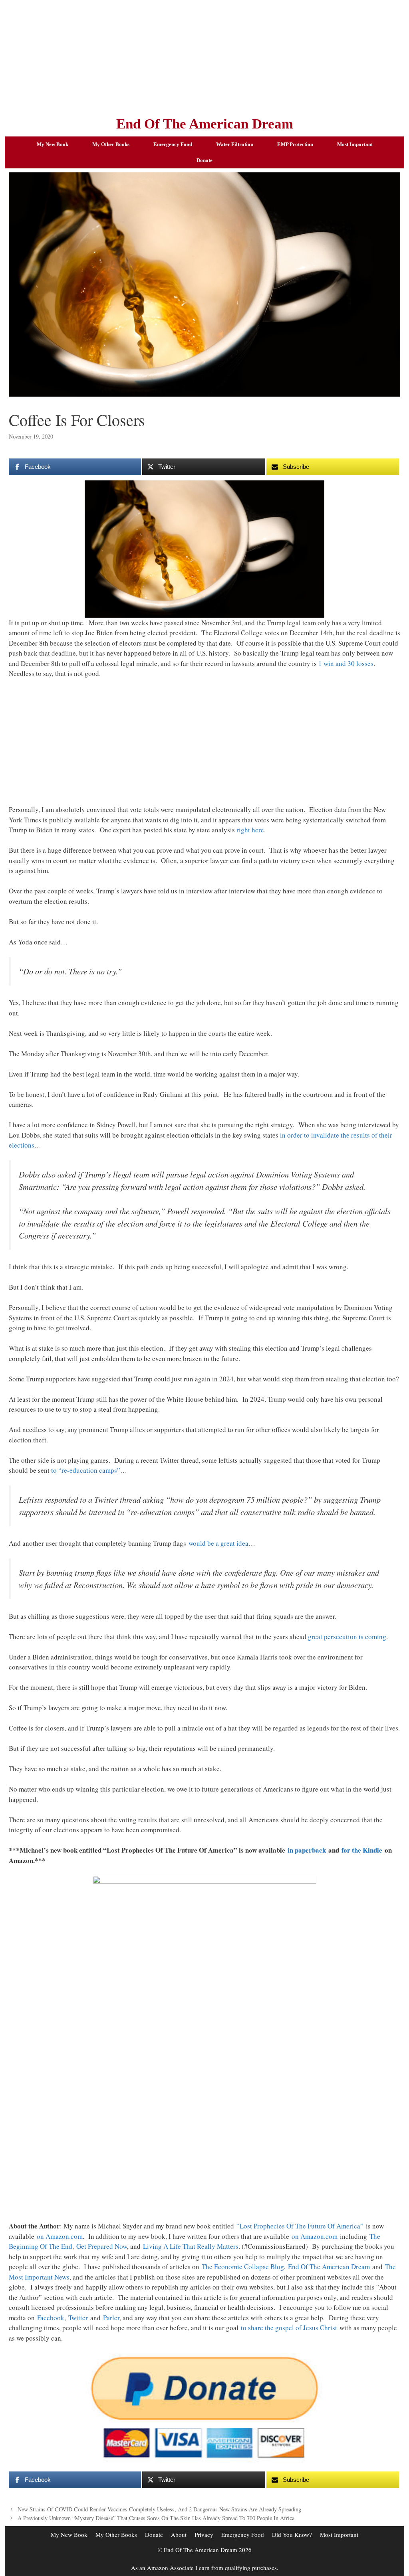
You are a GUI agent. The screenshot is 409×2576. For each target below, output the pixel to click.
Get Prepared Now (102, 2246)
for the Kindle (362, 1850)
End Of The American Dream (205, 124)
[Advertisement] (204, 56)
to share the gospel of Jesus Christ (289, 2328)
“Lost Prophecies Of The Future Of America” (300, 2226)
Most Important (355, 144)
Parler (111, 2318)
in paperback (307, 1850)
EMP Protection (295, 144)
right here (250, 830)
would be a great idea (218, 1543)
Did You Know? (292, 2535)
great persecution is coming (347, 1637)
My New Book (53, 144)
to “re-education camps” (86, 1470)
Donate (204, 160)
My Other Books (111, 144)
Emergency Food (173, 144)
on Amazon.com (60, 2236)
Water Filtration (235, 144)
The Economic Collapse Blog (243, 2267)
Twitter (78, 2318)
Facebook (51, 2318)
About (179, 2535)
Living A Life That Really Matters (191, 2246)
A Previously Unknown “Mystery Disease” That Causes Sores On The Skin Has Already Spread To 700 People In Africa (156, 2518)
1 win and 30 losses (346, 663)
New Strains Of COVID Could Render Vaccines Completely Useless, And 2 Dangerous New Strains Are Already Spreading (159, 2509)
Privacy (204, 2535)
